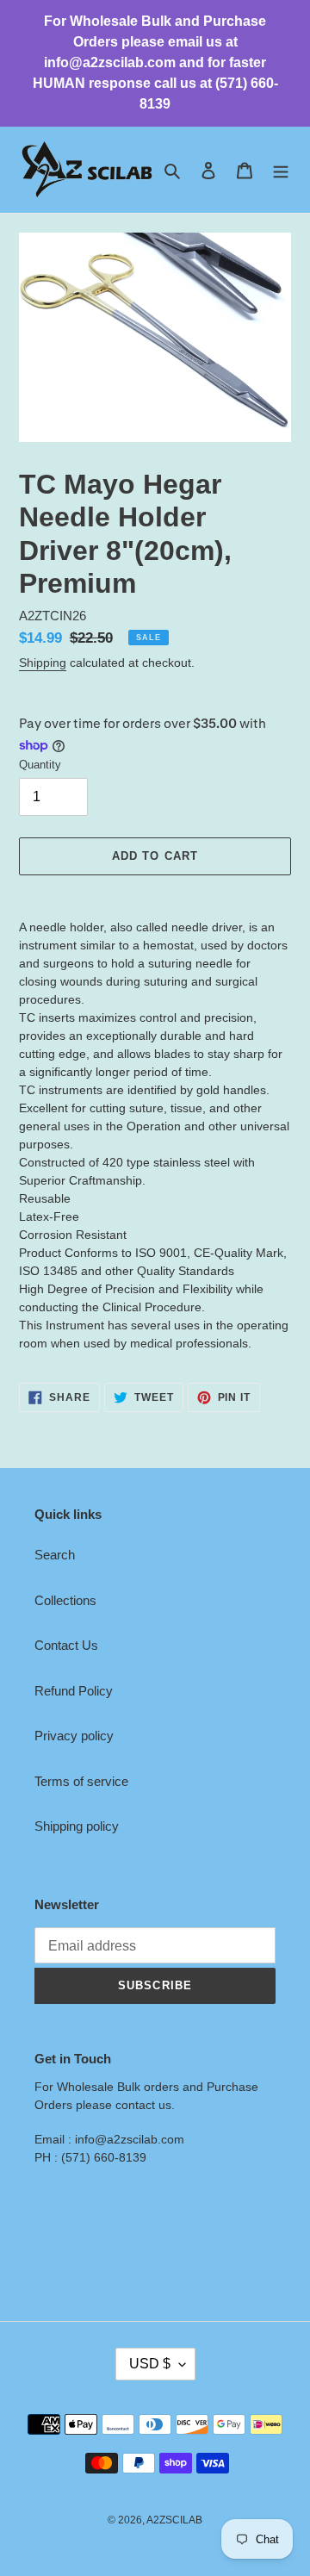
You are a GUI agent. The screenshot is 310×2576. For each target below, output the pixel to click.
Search (55, 1555)
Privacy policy (74, 1736)
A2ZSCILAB (174, 2520)
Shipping (43, 663)
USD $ (150, 2364)
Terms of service (81, 1781)
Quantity (40, 765)
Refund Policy (74, 1691)
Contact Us (66, 1645)
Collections (65, 1600)
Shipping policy (77, 1826)
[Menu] (281, 170)
